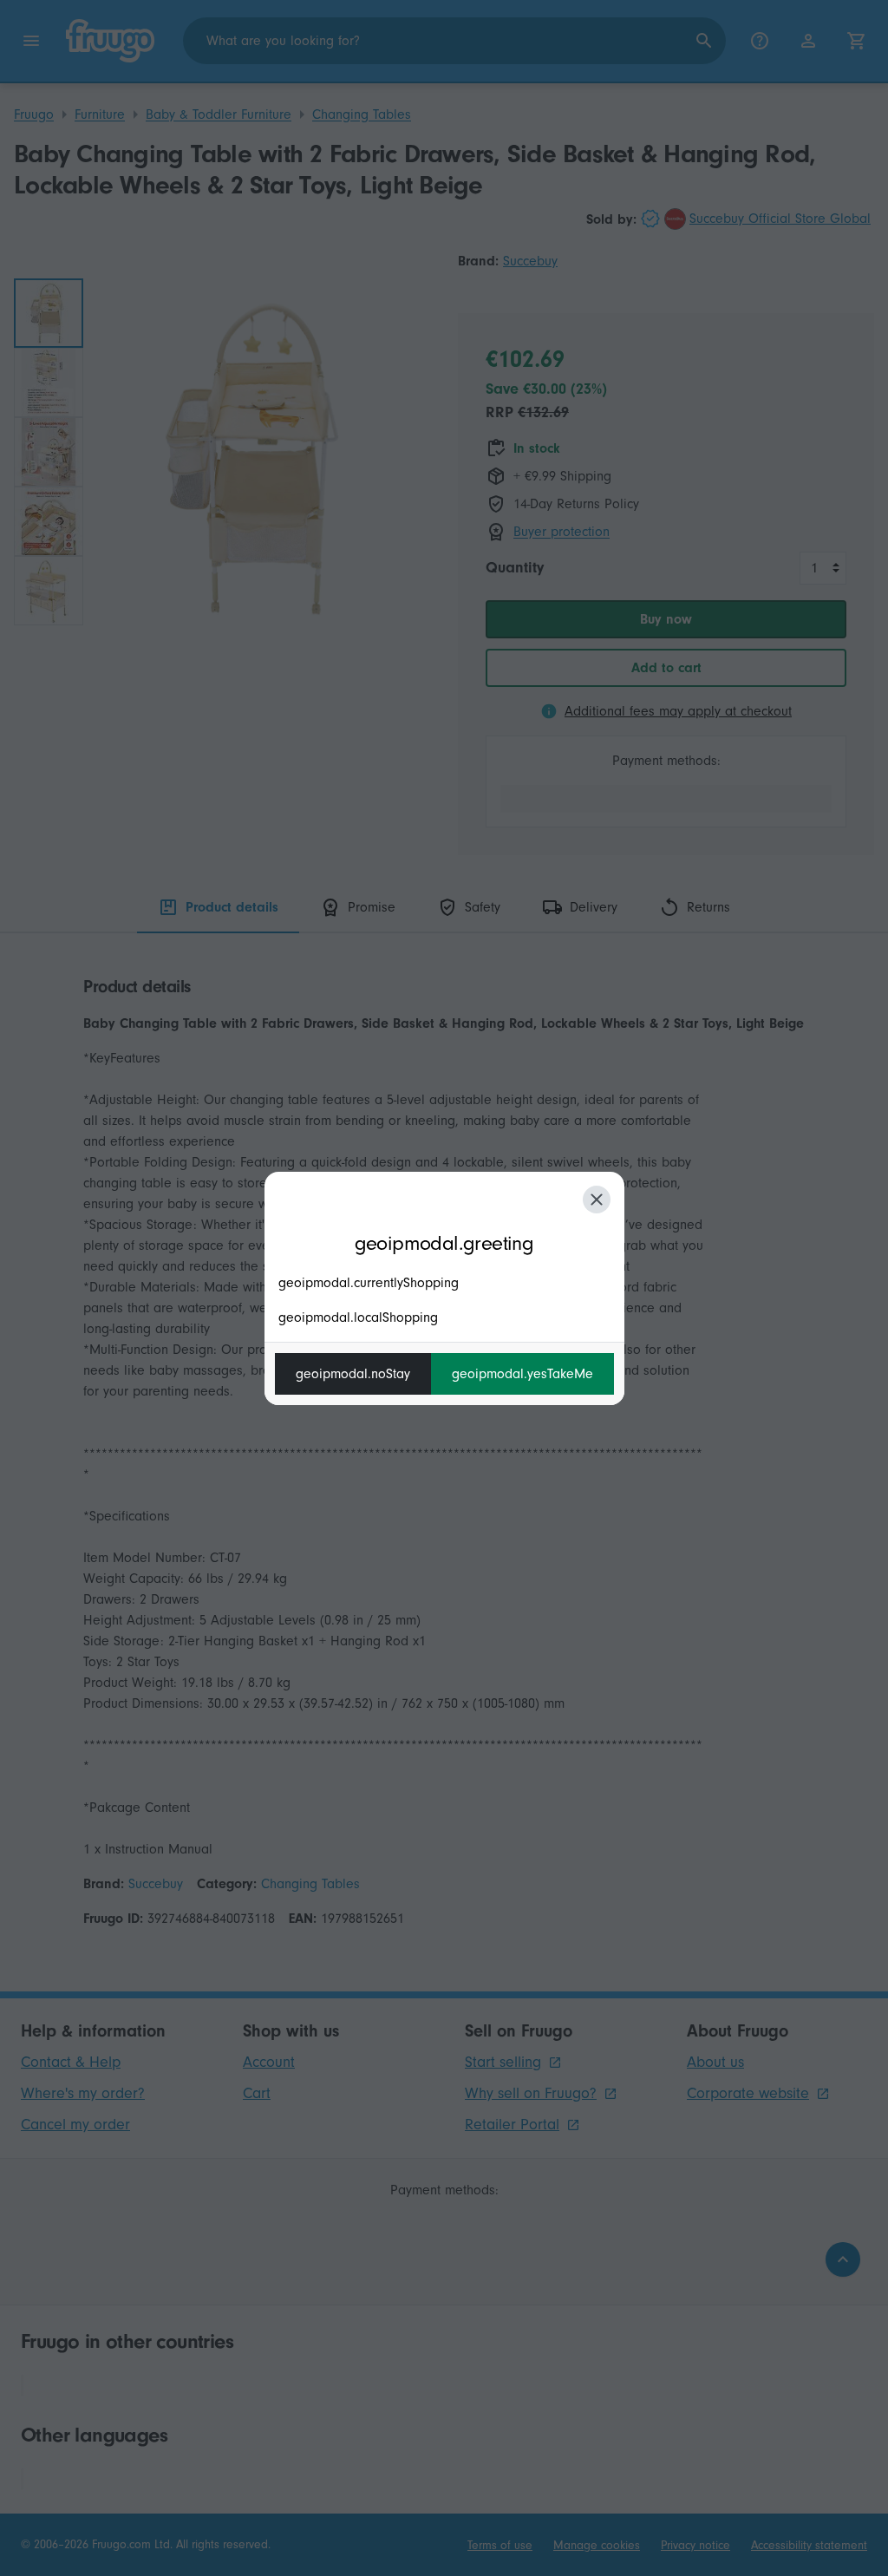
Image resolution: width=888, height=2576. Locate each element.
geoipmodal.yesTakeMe (522, 1374)
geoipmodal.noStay (353, 1374)
